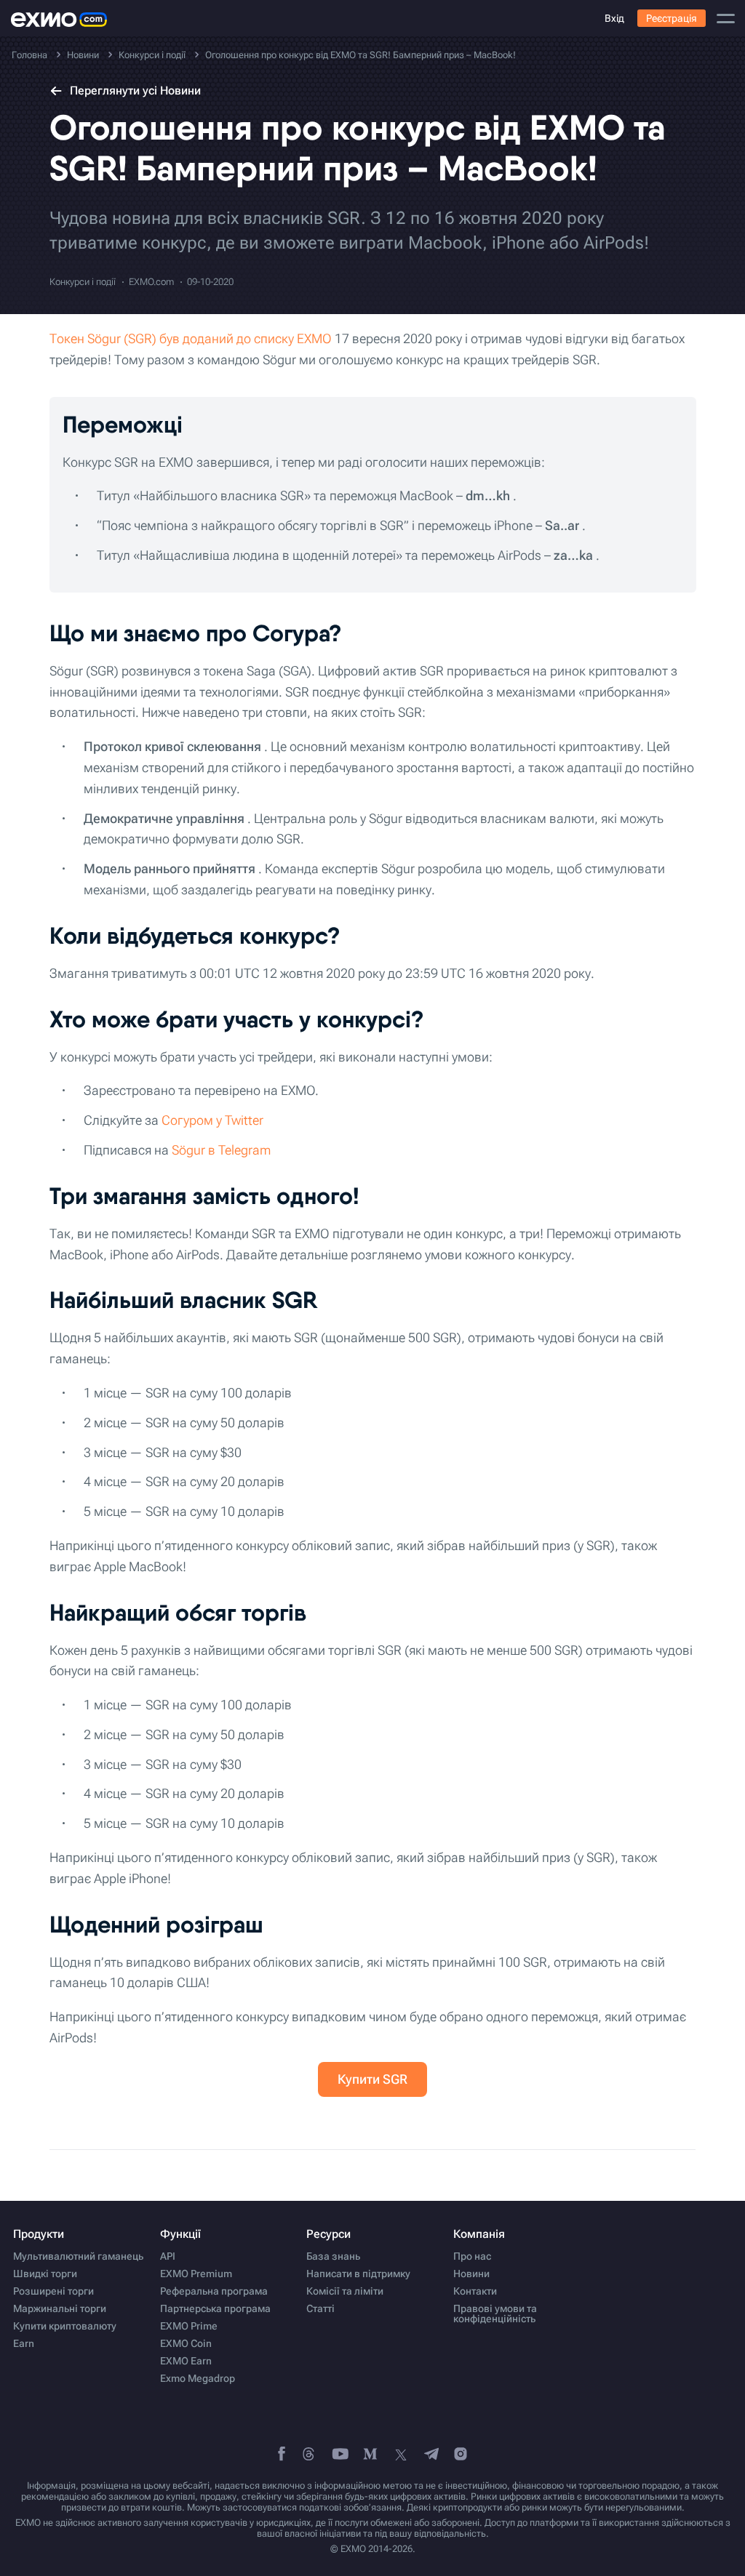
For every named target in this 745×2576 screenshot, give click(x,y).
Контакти (475, 2291)
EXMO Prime (189, 2326)
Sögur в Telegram (221, 1150)
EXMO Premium (196, 2274)
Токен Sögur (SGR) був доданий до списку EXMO (191, 338)
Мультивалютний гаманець (78, 2256)
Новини (471, 2274)
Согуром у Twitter (212, 1120)
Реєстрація (672, 18)
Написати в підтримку (358, 2274)
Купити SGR (372, 2079)
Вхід (614, 18)
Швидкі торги (45, 2274)
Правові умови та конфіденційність (495, 2314)
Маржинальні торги (60, 2308)
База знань (333, 2256)
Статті (320, 2308)
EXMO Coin (186, 2343)
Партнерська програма (215, 2308)
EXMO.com (151, 282)
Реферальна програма (214, 2291)
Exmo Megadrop (198, 2378)
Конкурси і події (83, 282)
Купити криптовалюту (65, 2326)
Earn (24, 2343)
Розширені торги (53, 2291)
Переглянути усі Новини (135, 91)
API (168, 2256)
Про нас (472, 2256)
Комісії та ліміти (345, 2291)
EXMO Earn (186, 2361)
